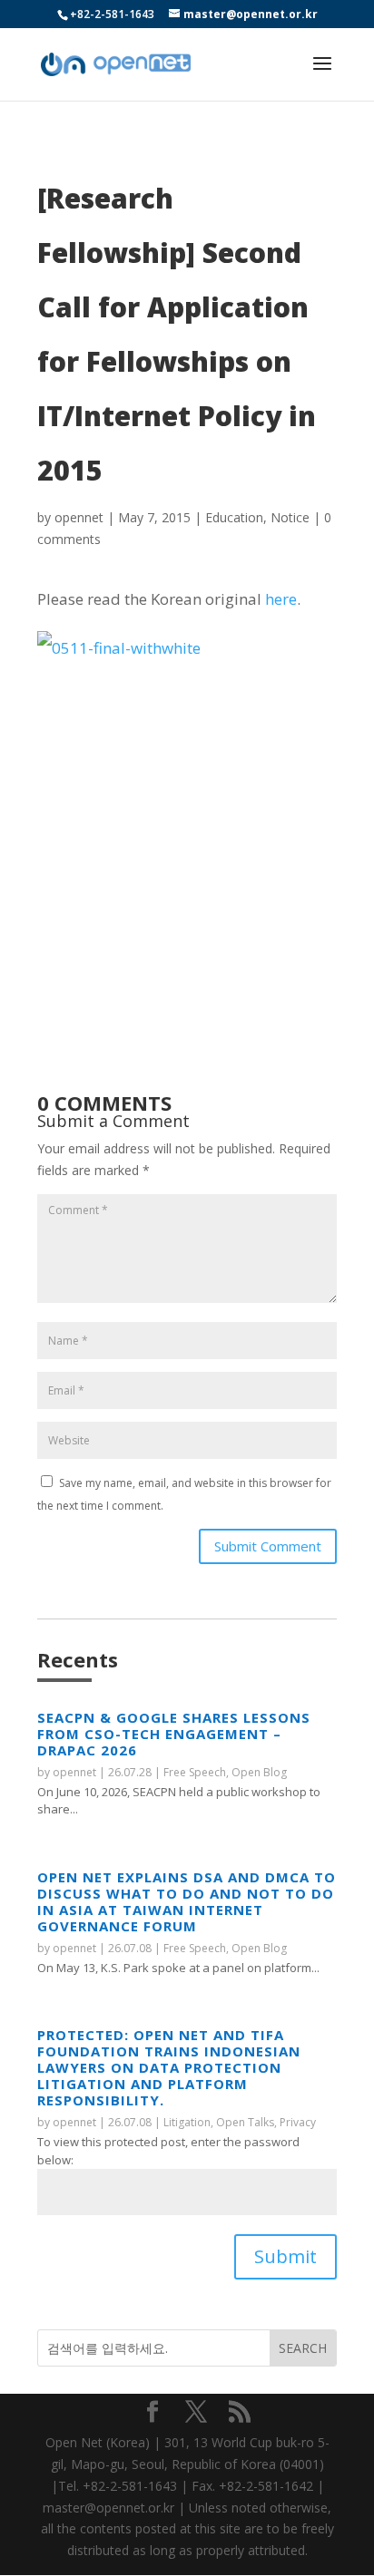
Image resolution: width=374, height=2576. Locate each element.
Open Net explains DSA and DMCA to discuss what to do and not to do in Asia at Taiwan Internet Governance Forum (187, 1901)
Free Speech (195, 1772)
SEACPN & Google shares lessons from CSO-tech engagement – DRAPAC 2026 (174, 1734)
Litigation (187, 2122)
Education (234, 517)
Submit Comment (268, 1546)
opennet (79, 517)
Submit (285, 2256)
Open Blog (259, 1772)
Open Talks (245, 2122)
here (281, 599)
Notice (290, 517)
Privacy (298, 2122)
